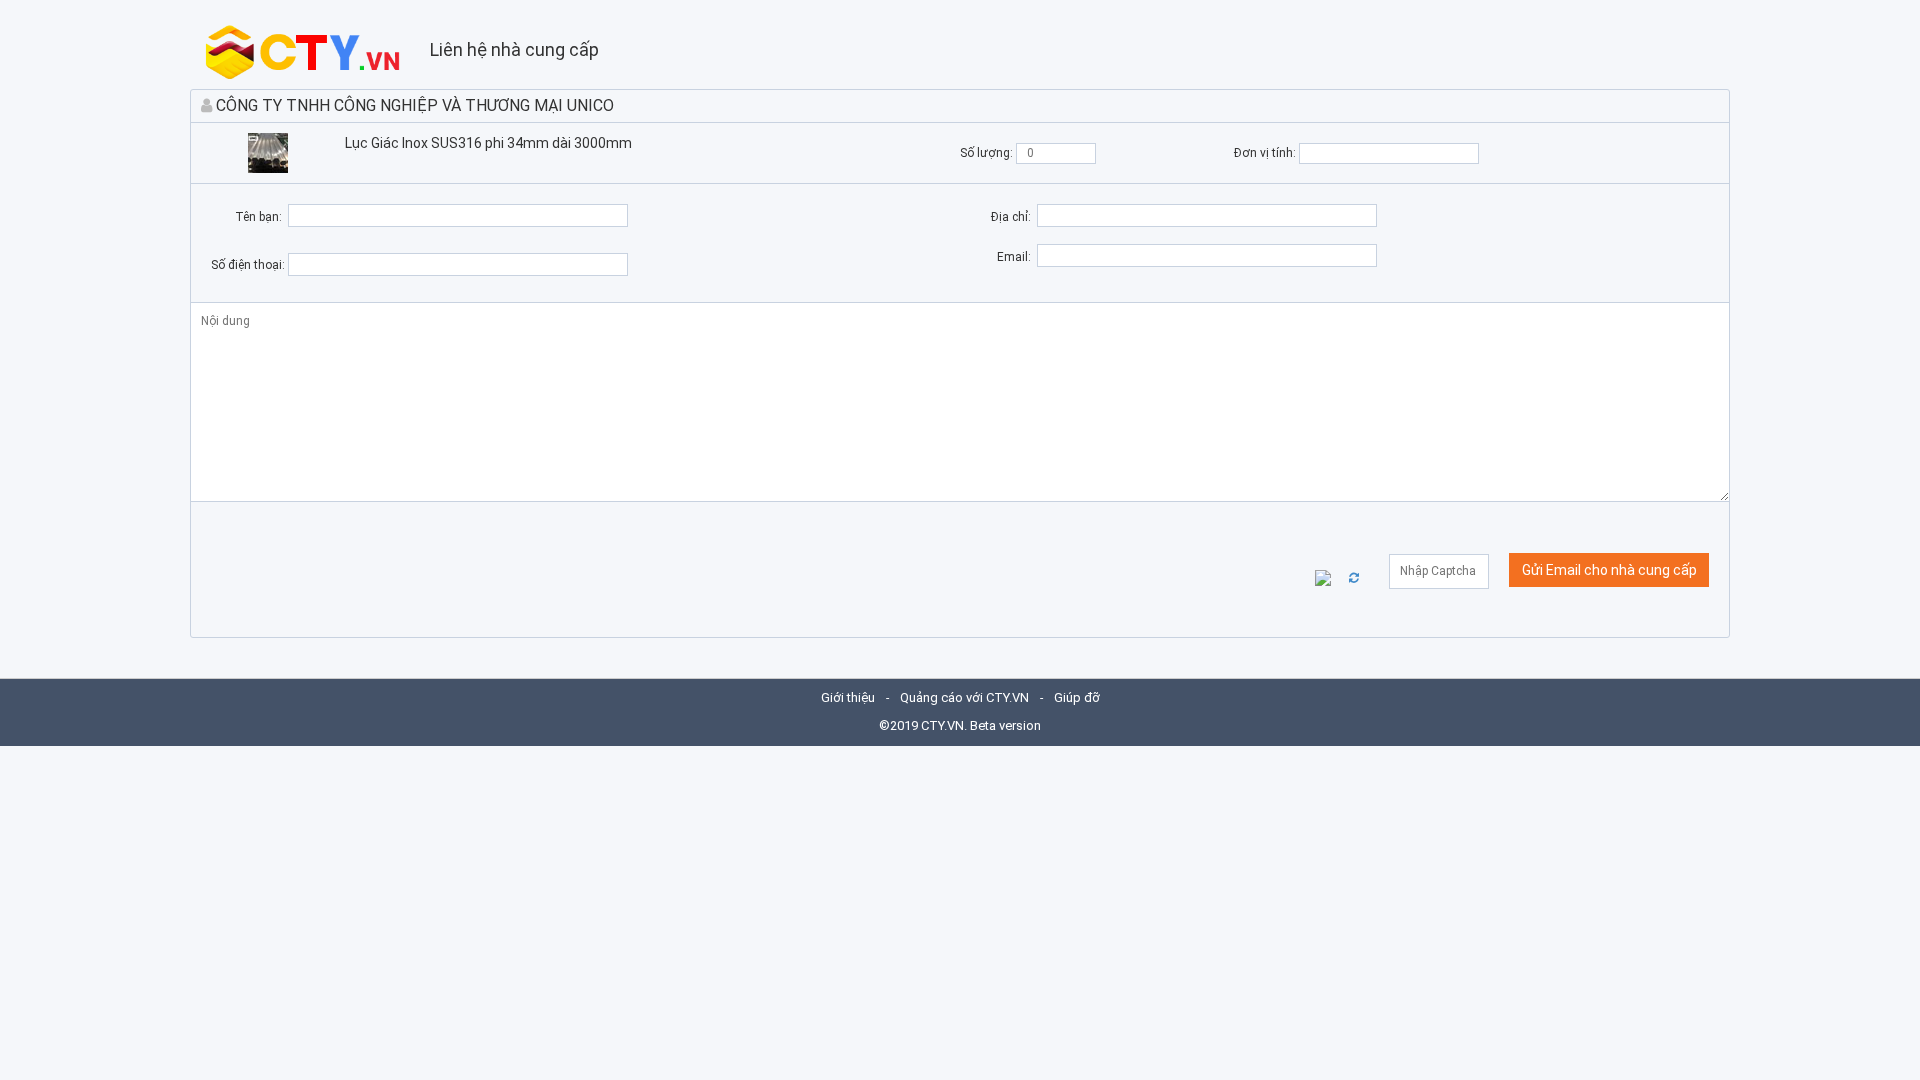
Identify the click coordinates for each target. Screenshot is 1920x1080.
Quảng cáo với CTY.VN (964, 697)
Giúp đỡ (1077, 697)
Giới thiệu (848, 697)
